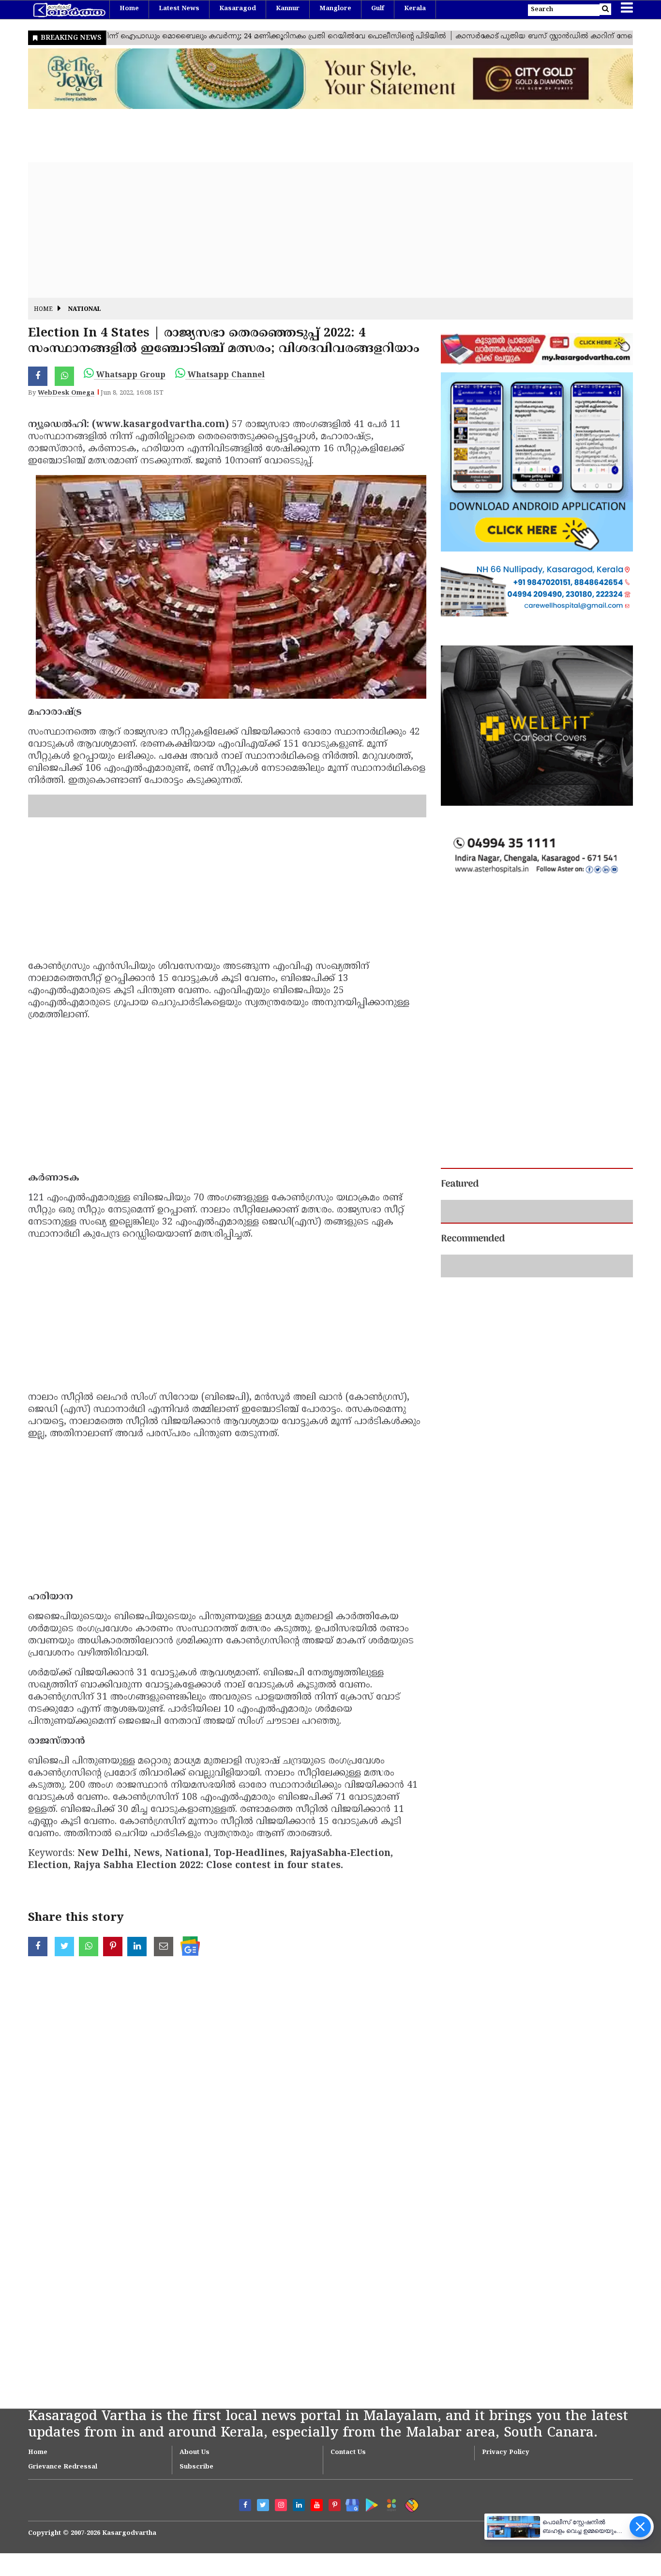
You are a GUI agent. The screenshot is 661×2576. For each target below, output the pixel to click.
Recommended (473, 1239)
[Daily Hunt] (390, 2481)
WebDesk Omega (66, 393)
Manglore (335, 9)
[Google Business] (349, 2480)
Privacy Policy (506, 2430)
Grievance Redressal (63, 2444)
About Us (195, 2430)
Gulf (378, 9)
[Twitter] (263, 2482)
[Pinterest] (335, 2482)
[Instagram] (281, 2482)
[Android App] (369, 2480)
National (85, 310)
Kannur (288, 9)
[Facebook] (245, 2482)
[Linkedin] (299, 2482)
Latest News (179, 9)
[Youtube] (317, 2482)
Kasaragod (238, 9)
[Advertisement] (318, 230)
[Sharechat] (410, 2481)
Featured (460, 1184)
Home (129, 9)
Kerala (415, 9)
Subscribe (196, 2444)
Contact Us (348, 2430)
